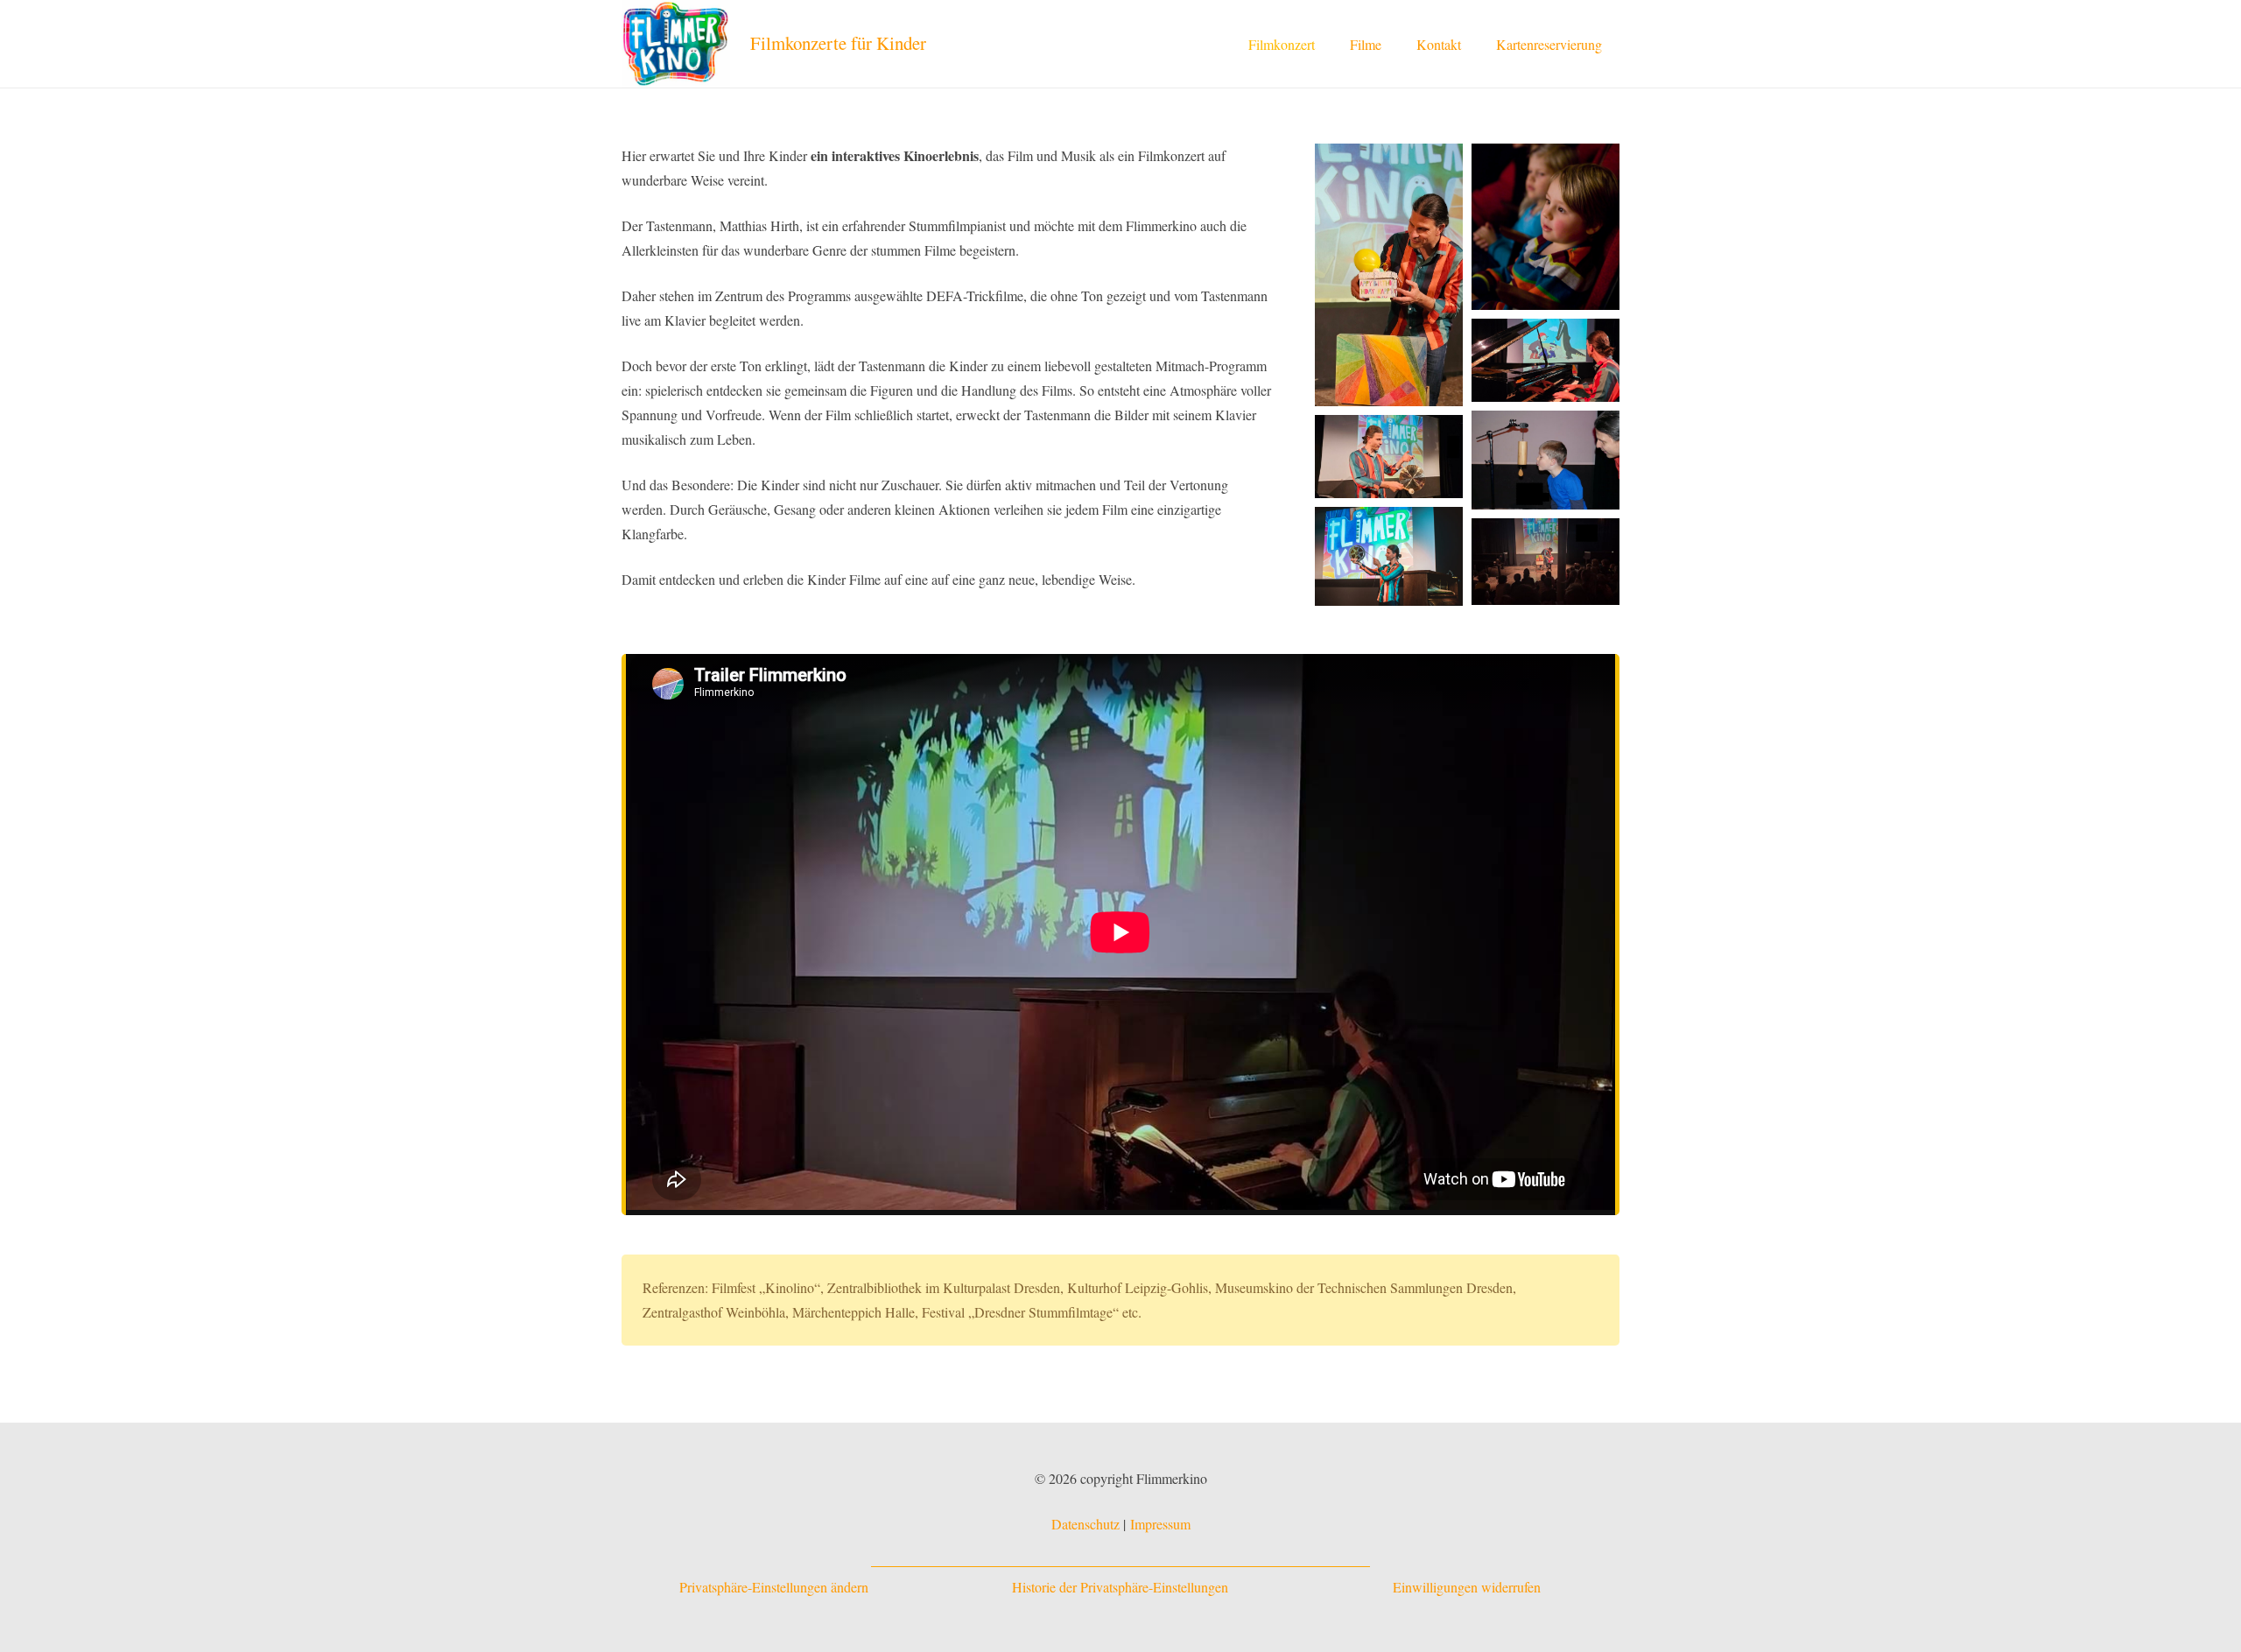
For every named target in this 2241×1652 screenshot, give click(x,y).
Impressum (1160, 1524)
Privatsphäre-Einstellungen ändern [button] (774, 1587)
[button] (1394, 43)
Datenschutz (1085, 1524)
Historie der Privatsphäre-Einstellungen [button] (1120, 1587)
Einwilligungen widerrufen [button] (1467, 1587)
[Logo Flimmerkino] (676, 44)
